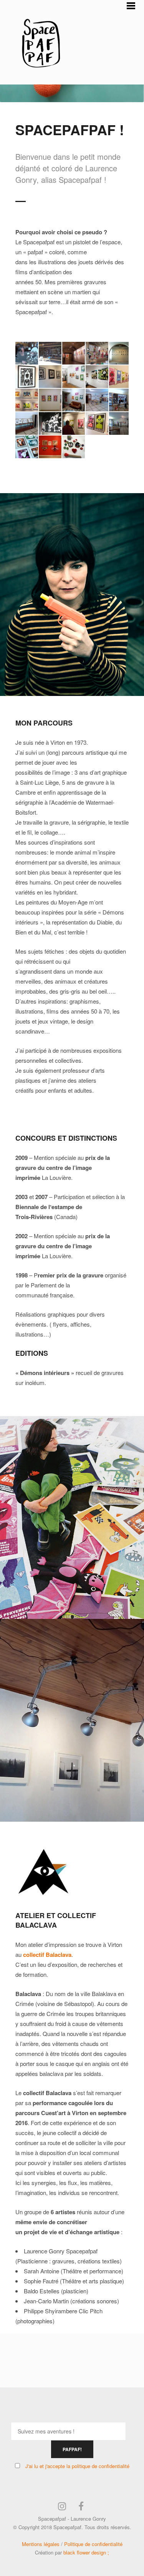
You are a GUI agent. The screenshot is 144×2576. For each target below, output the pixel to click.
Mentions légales (41, 2544)
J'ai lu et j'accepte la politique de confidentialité (77, 2466)
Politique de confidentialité (93, 2544)
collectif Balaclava (47, 1955)
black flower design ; (86, 2552)
